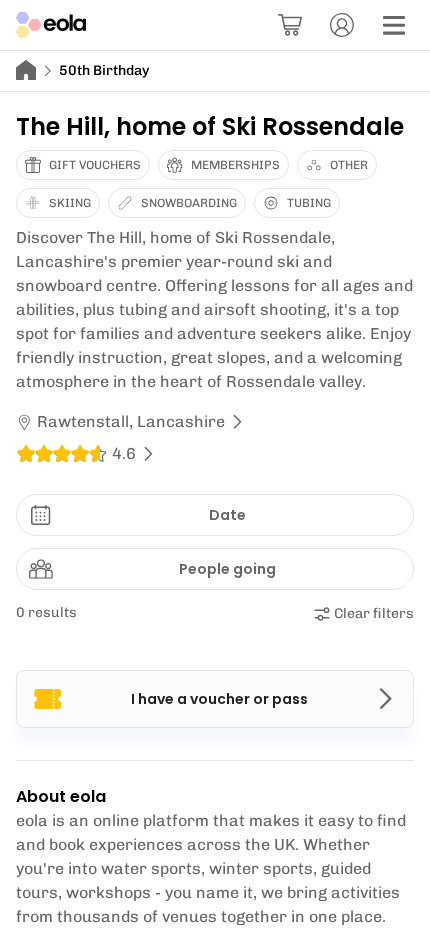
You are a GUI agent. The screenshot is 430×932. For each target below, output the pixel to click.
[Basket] (290, 25)
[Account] (342, 25)
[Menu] (394, 25)
